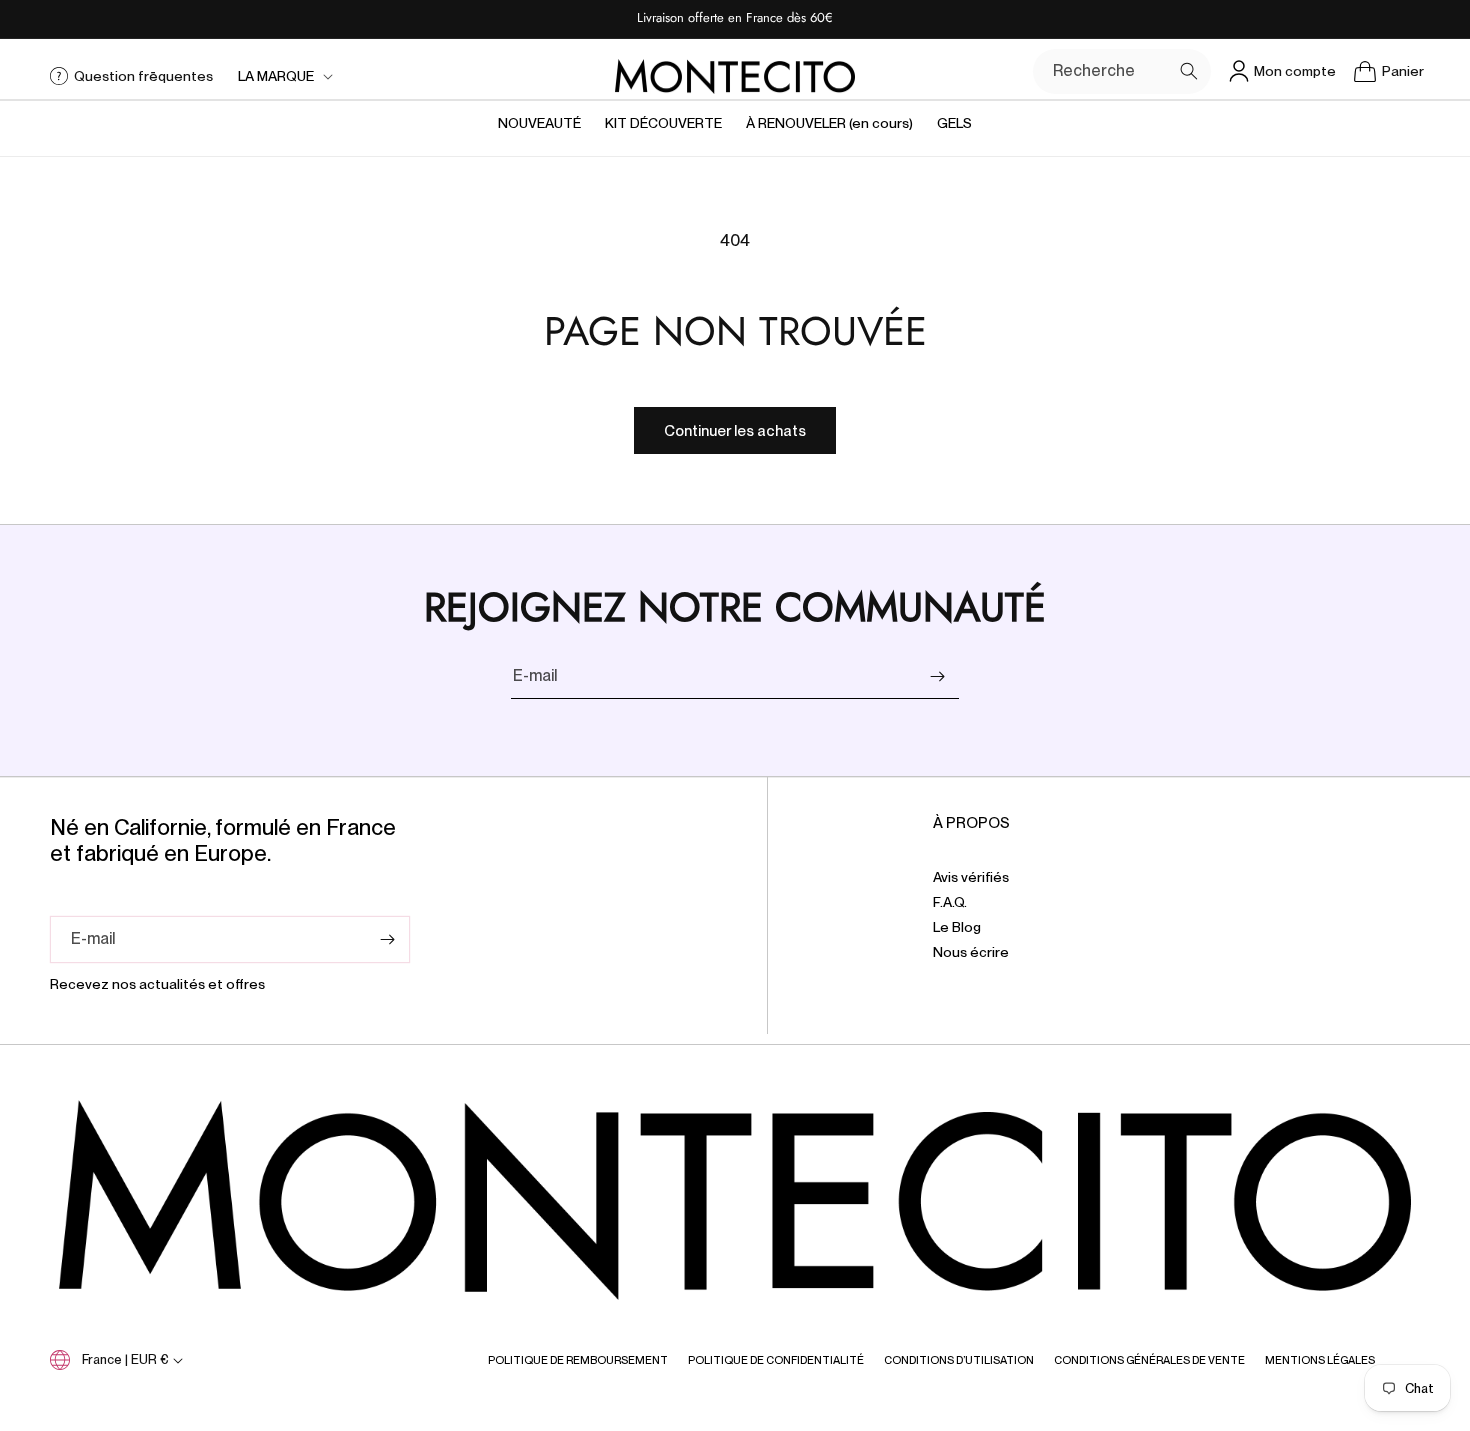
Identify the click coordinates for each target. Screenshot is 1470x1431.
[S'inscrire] (937, 676)
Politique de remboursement (578, 1360)
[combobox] (1122, 71)
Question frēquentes (143, 76)
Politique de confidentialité (776, 1360)
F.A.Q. (950, 902)
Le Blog (957, 927)
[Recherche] (1189, 71)
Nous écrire (971, 952)
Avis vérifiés (971, 877)
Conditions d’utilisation (959, 1360)
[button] (283, 76)
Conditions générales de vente (1149, 1360)
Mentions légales (1320, 1360)
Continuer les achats (735, 431)
